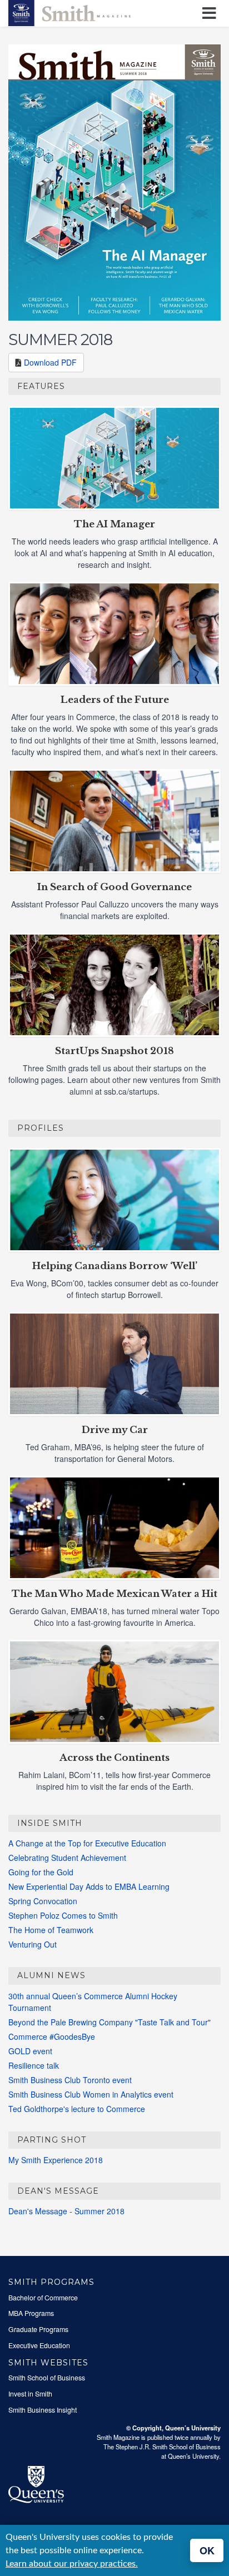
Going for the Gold (41, 1872)
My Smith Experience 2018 (56, 2160)
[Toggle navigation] (211, 14)
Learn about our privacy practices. (72, 2564)
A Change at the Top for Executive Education (87, 1843)
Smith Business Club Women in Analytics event (91, 2094)
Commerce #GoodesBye (52, 2036)
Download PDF (50, 362)
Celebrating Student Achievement (67, 1858)
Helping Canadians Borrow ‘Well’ (115, 1266)
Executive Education (39, 2345)
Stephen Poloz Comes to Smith (63, 1915)
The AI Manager (114, 524)
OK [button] (207, 2550)
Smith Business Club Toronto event (70, 2080)
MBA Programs (31, 2313)
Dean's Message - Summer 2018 (66, 2211)
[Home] (69, 12)
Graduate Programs (38, 2329)
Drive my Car (115, 1430)
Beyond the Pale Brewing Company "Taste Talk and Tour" (109, 2022)
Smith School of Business (47, 2378)
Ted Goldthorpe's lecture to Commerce (77, 2109)
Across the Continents (114, 1758)
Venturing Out (33, 1944)
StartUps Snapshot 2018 (114, 1051)
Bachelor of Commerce (43, 2298)
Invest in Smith (30, 2394)
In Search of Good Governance (114, 887)
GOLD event (30, 2051)
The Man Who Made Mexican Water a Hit (114, 1594)
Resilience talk (34, 2065)
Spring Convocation (43, 1901)
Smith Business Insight (43, 2410)
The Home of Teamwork (51, 1930)
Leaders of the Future (115, 700)
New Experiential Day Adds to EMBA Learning (89, 1886)
